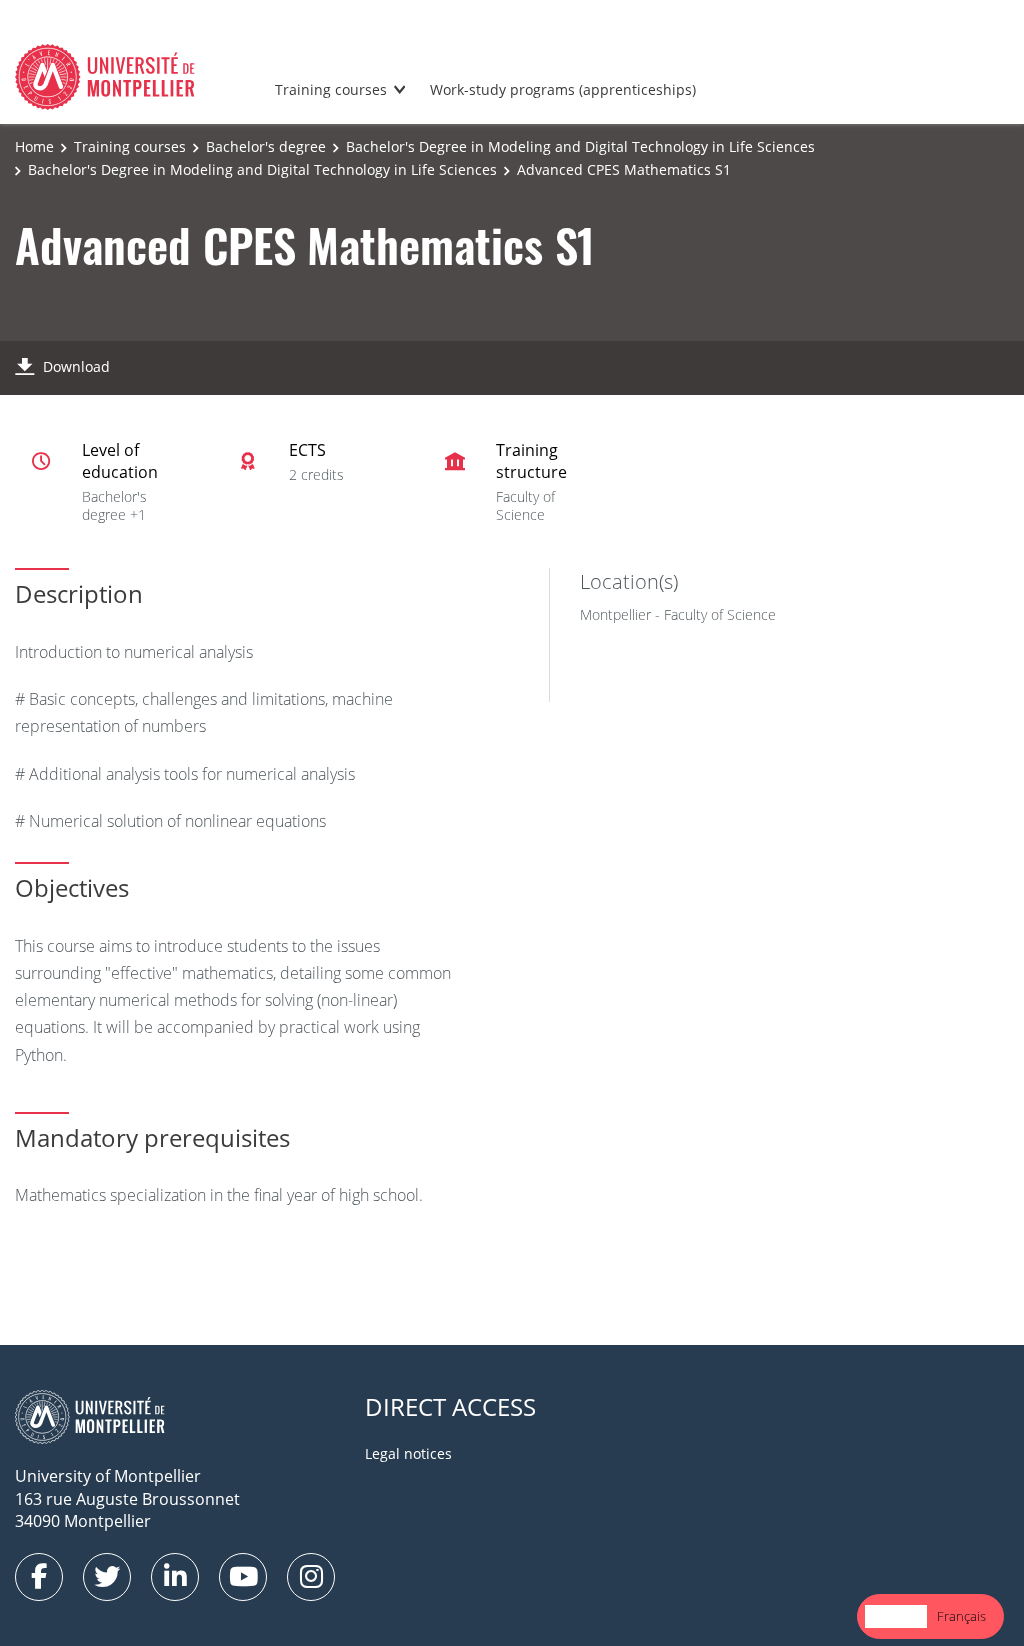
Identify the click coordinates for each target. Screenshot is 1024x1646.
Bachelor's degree (266, 146)
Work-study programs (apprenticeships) (563, 89)
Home (34, 146)
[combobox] (896, 1616)
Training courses (331, 89)
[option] (961, 1616)
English (896, 1616)
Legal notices (408, 1453)
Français (961, 1616)
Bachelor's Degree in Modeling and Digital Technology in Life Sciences (580, 146)
